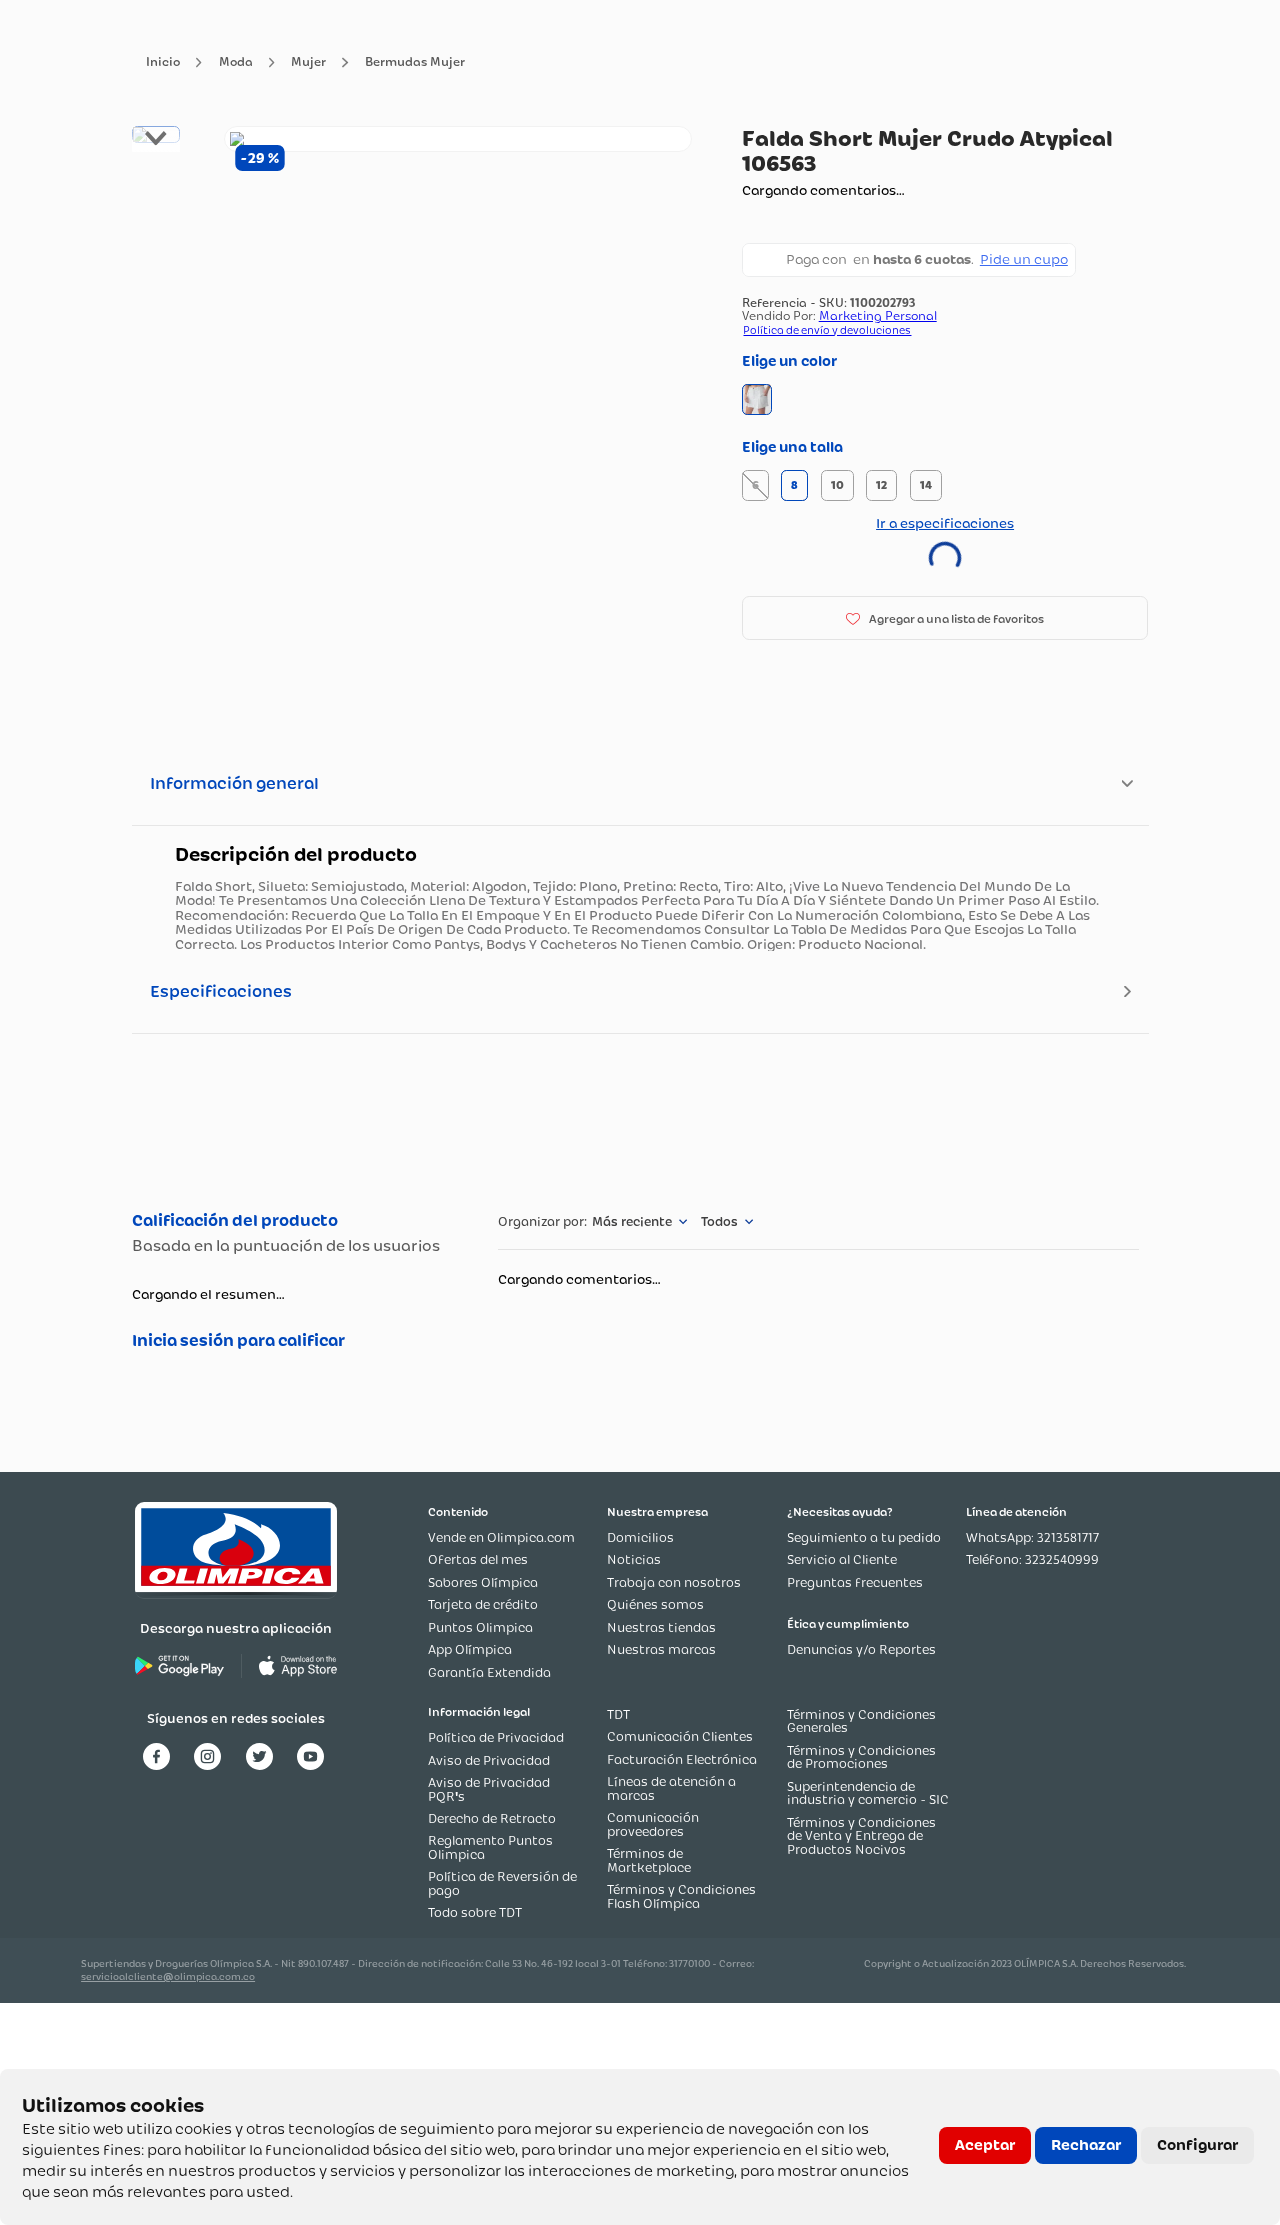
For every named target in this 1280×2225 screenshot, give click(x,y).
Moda (236, 62)
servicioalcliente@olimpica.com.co (168, 1976)
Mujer (308, 62)
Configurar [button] (1197, 2145)
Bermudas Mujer (415, 62)
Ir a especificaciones (945, 523)
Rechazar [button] (1086, 2145)
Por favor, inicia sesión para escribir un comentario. (294, 1341)
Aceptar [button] (985, 2145)
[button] (757, 399)
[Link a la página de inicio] (163, 62)
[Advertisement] (639, 1119)
